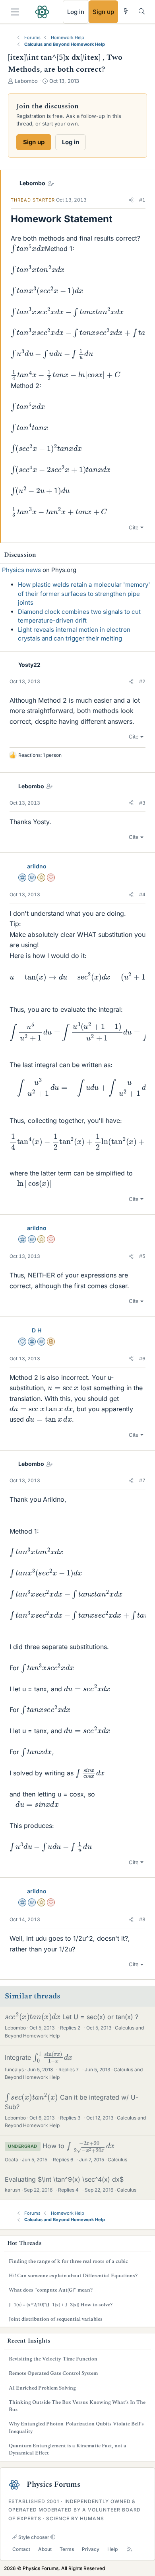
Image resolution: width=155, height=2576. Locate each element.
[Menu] (15, 12)
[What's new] (126, 11)
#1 (142, 200)
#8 (142, 1919)
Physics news (21, 570)
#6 (142, 1359)
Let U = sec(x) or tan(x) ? (72, 2017)
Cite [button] (134, 527)
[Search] (142, 11)
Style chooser (33, 2537)
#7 (142, 1480)
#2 (142, 681)
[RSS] (129, 2550)
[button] (131, 200)
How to (75, 2146)
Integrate (36, 2057)
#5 (142, 1256)
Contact (21, 2549)
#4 (142, 894)
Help (112, 2549)
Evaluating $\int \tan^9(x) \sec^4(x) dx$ (64, 2179)
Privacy (91, 2549)
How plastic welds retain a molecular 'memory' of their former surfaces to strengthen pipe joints (84, 594)
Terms (67, 2549)
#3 (142, 803)
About (45, 2549)
